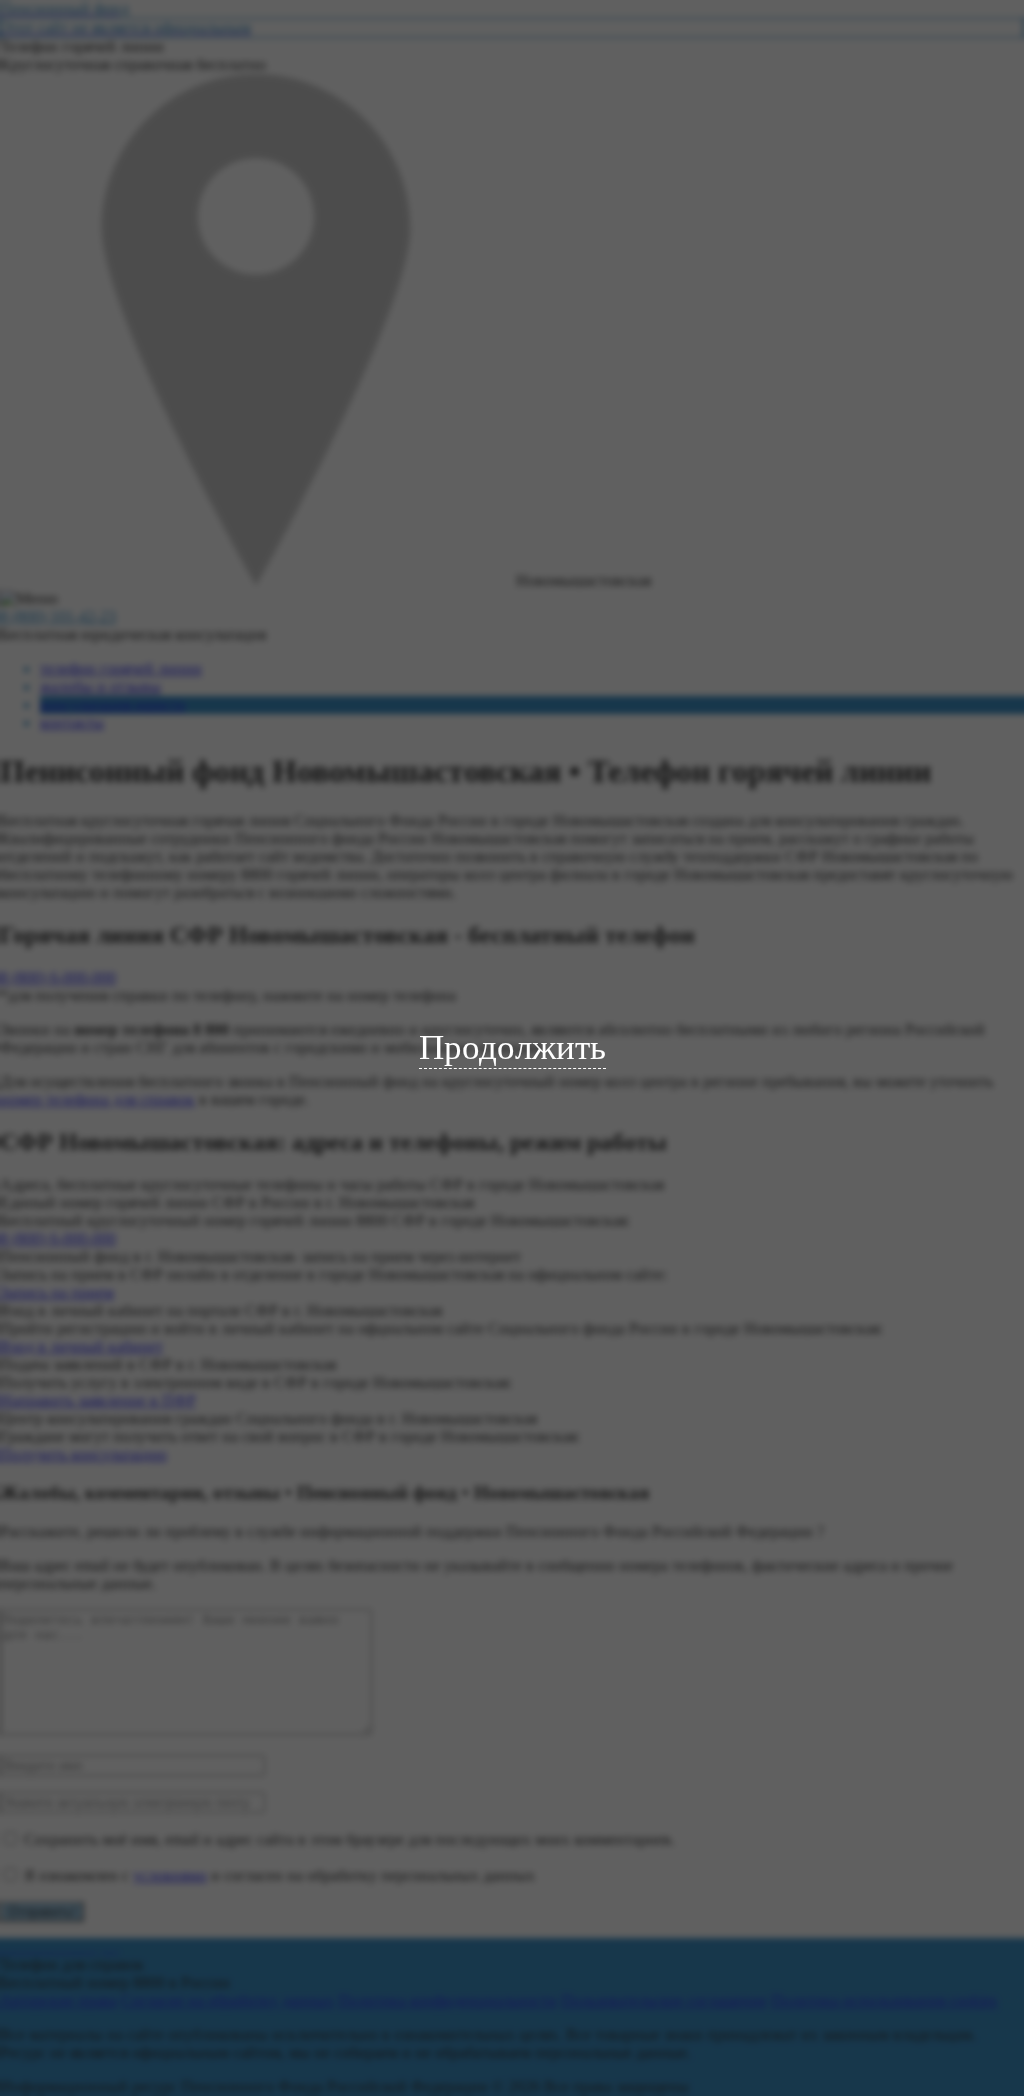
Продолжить (512, 1047)
